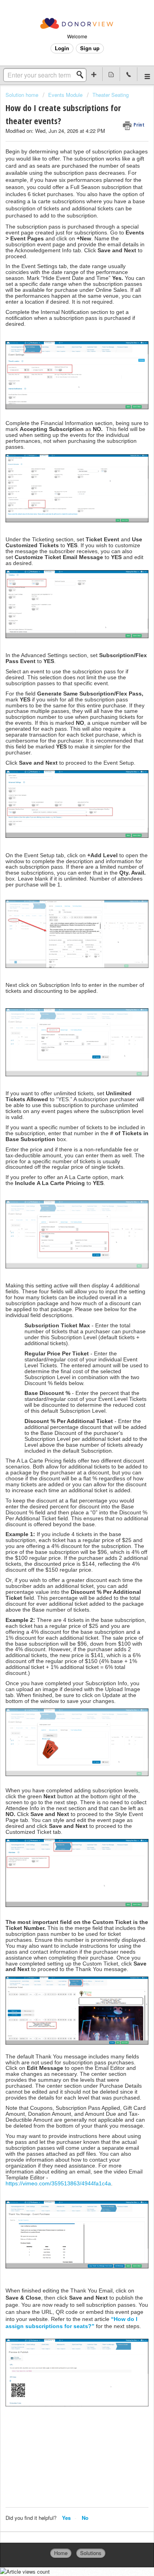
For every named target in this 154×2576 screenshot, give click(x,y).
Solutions (91, 2553)
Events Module (65, 95)
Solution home (23, 95)
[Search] (82, 75)
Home (61, 2553)
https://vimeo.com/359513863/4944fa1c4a (58, 2183)
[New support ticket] (94, 74)
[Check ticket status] (111, 74)
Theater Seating (111, 95)
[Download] (62, 1326)
